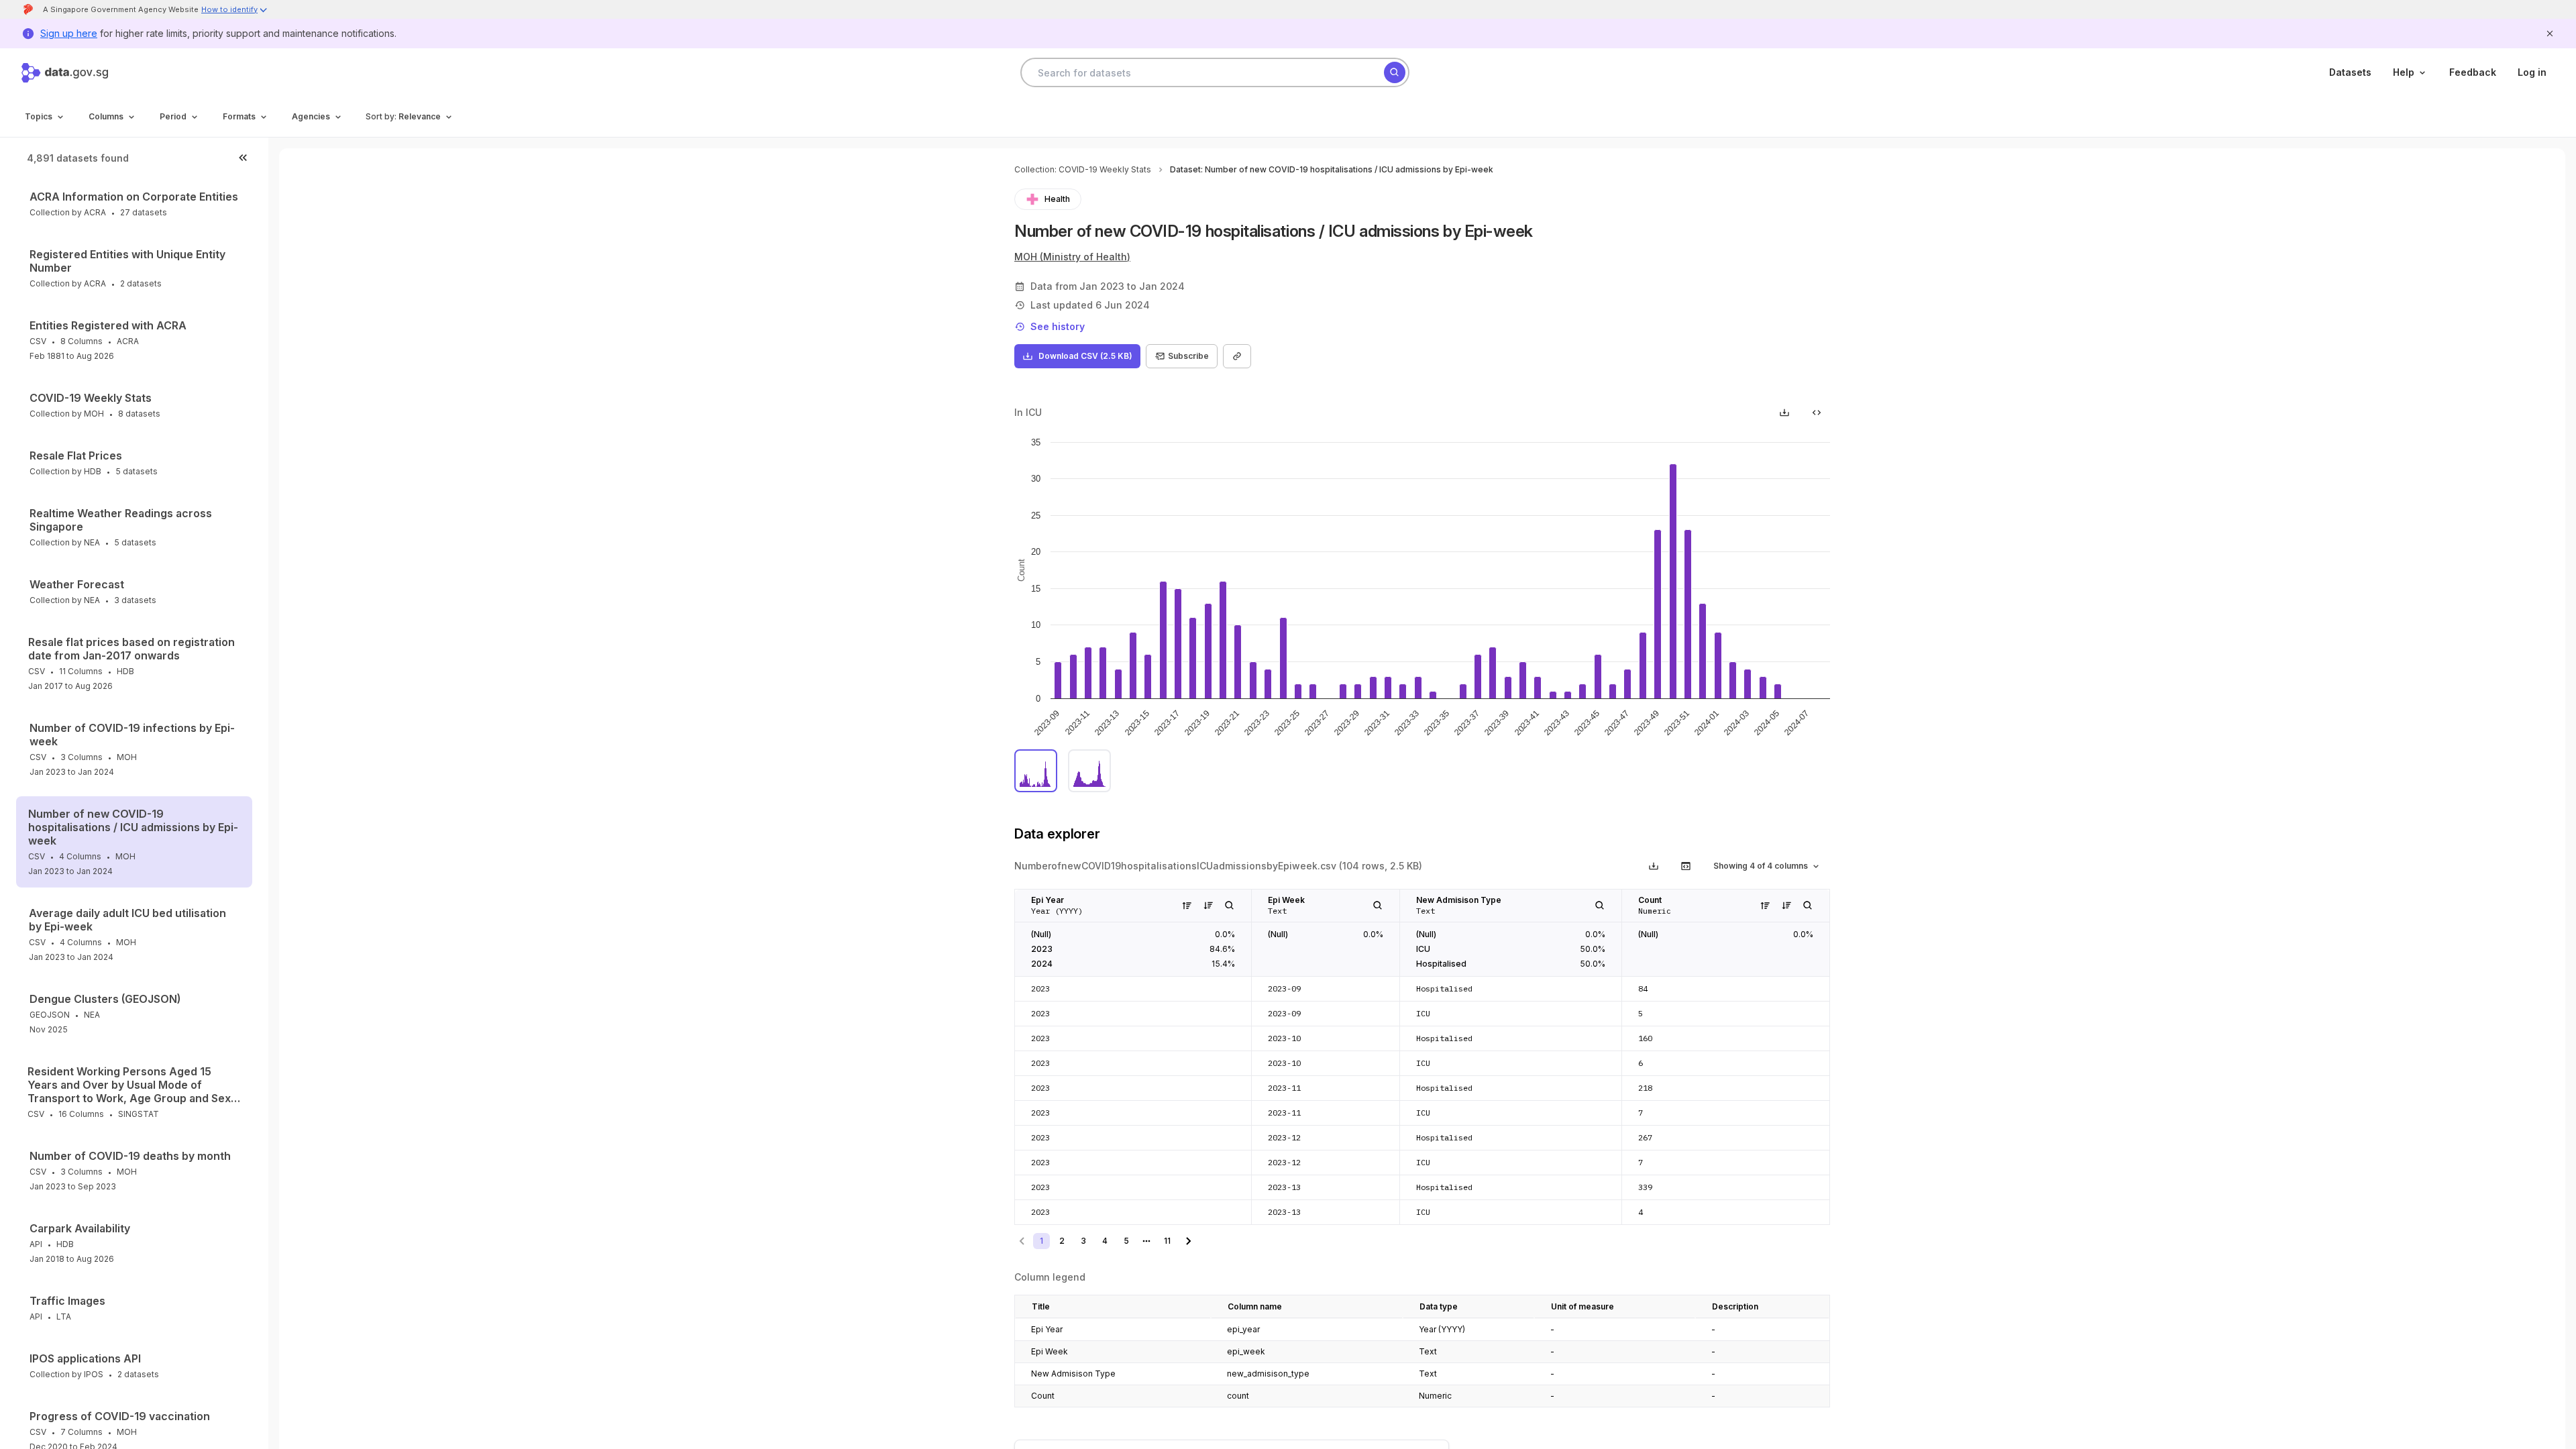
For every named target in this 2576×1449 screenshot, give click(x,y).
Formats (239, 116)
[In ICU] (1036, 771)
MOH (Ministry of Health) (1072, 257)
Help (2404, 72)
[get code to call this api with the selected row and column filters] (1686, 866)
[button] (235, 11)
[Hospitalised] (1089, 771)
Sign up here (69, 33)
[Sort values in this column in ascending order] (1187, 906)
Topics (39, 116)
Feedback (2473, 72)
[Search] (1395, 72)
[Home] (65, 73)
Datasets (2350, 72)
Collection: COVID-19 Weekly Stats (1083, 169)
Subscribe (1188, 356)
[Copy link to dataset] (1237, 356)
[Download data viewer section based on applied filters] (1654, 866)
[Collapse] (243, 158)
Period (173, 116)
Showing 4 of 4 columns (1761, 866)
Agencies (311, 116)
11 (1167, 1241)
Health (1057, 199)
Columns (106, 116)
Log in (2532, 72)
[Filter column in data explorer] (1230, 906)
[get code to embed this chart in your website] (1817, 413)
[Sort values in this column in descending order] (1208, 906)
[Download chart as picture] (1784, 413)
